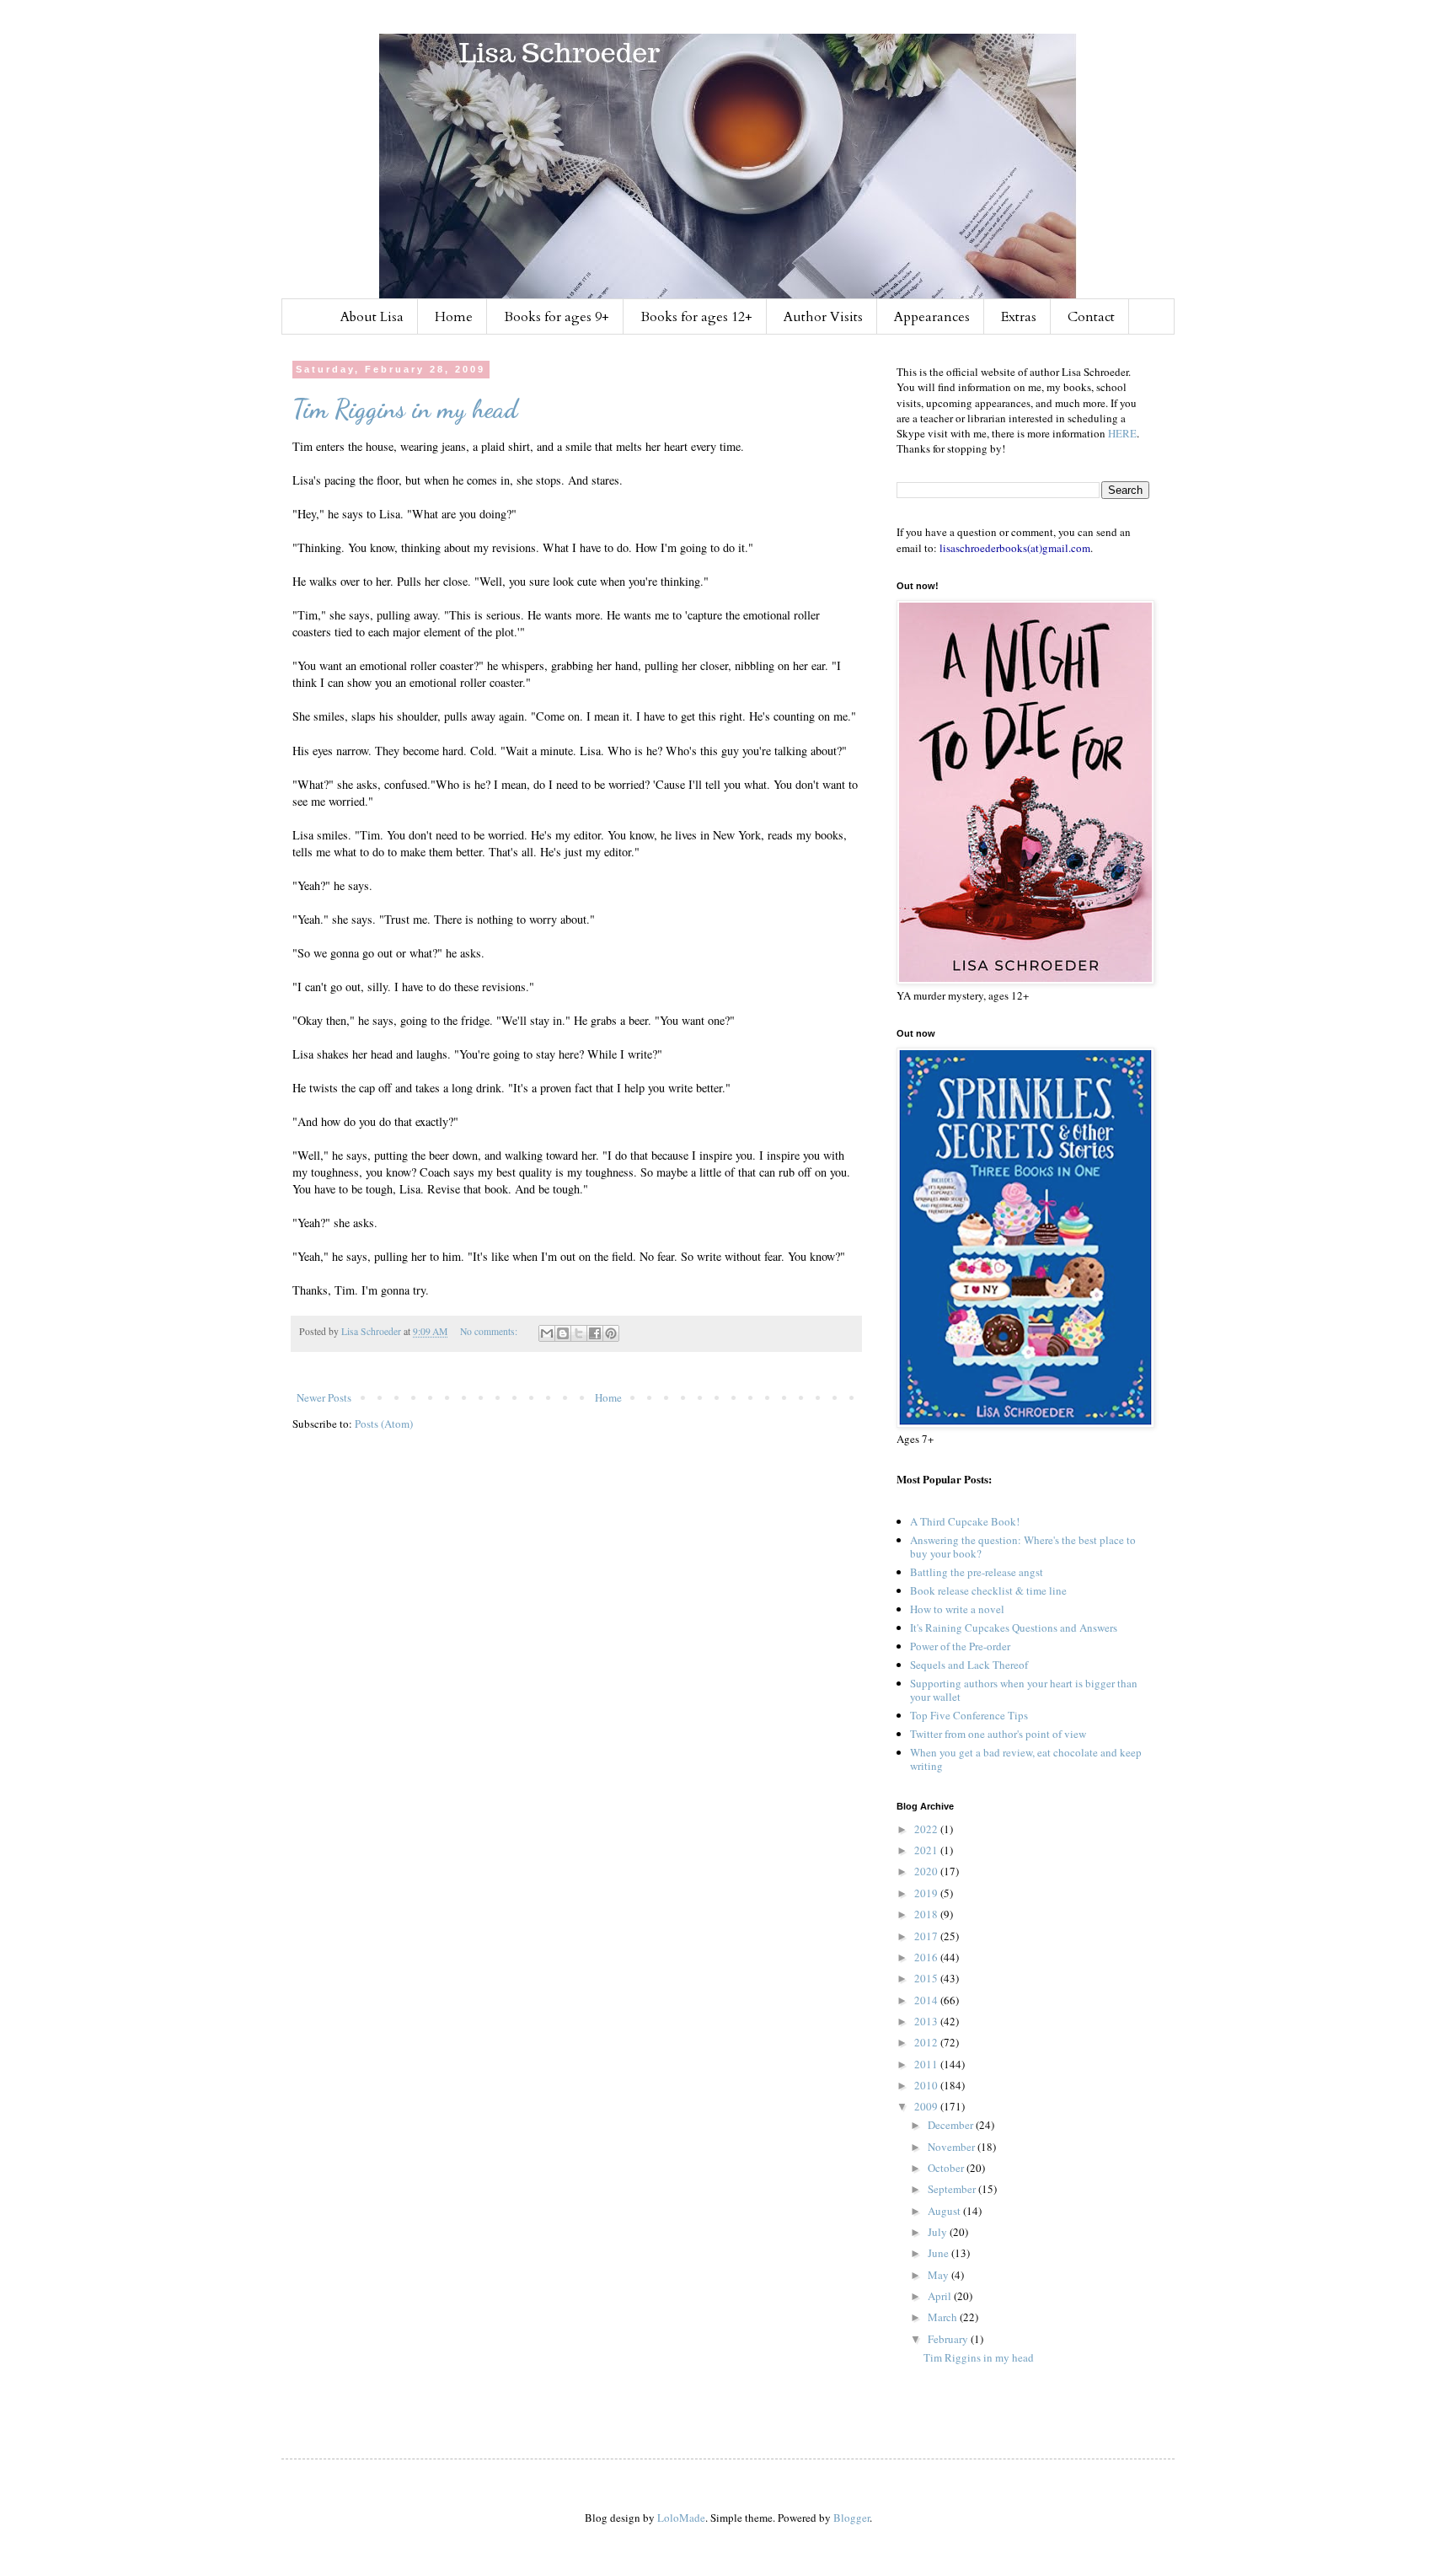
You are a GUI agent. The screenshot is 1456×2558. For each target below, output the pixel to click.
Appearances (932, 317)
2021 (927, 1850)
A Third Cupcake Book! (965, 1521)
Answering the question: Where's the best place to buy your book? (1023, 1547)
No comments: (490, 1331)
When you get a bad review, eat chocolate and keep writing (1026, 1759)
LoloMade (681, 2518)
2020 (927, 1871)
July (939, 2232)
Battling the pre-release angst (977, 1572)
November (953, 2147)
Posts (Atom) (384, 1424)
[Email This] (547, 1333)
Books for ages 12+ (696, 317)
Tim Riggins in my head (405, 409)
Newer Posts (324, 1397)
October (947, 2168)
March (944, 2317)
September (953, 2189)
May (939, 2275)
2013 (927, 2021)
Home (454, 317)
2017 (927, 1936)
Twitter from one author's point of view (998, 1734)
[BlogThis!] (563, 1333)
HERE (1122, 433)
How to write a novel (957, 1609)
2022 (927, 1829)
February (949, 2339)
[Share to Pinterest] (611, 1333)
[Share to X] (579, 1333)
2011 (927, 2064)
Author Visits (823, 317)
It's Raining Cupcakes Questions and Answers (1014, 1628)
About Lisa (372, 317)
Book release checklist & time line (988, 1590)
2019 (927, 1893)
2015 (927, 1978)
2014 (927, 2000)
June (939, 2253)
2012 (927, 2042)
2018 (927, 1914)
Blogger (851, 2518)
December (952, 2125)
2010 (927, 2085)
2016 (927, 1957)
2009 (927, 2106)
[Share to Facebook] (595, 1333)
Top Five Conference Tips (969, 1715)
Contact (1091, 317)
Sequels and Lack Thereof (969, 1665)
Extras (1019, 317)
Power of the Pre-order (960, 1646)
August (945, 2211)
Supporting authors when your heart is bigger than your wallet (1024, 1690)
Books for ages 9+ (557, 317)
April (941, 2296)
